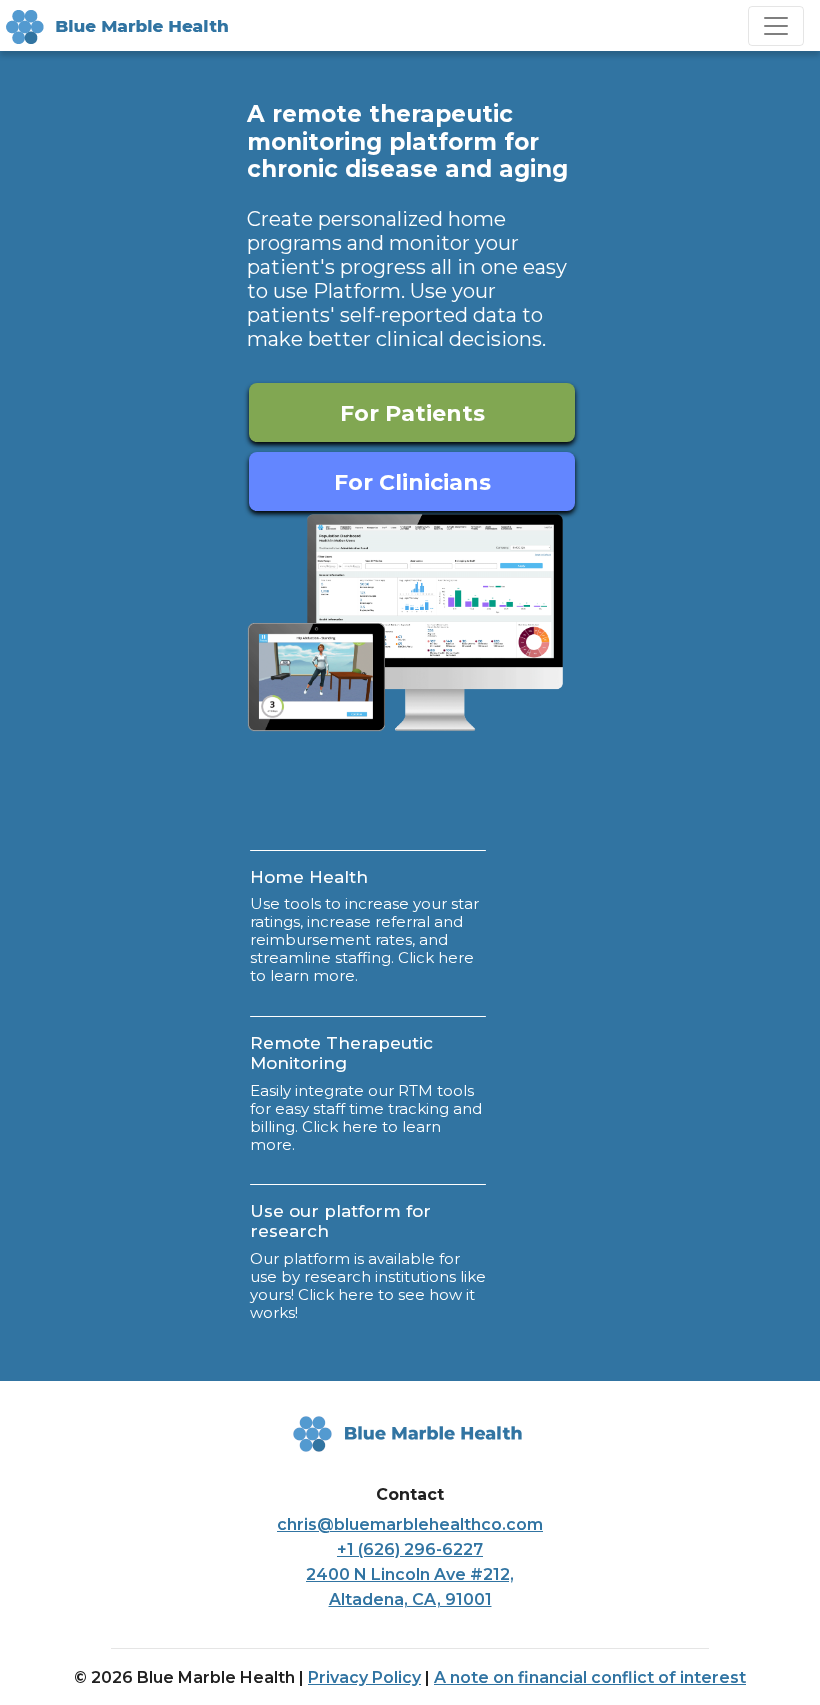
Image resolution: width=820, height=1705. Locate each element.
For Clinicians (412, 482)
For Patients (412, 413)
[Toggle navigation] (776, 26)
